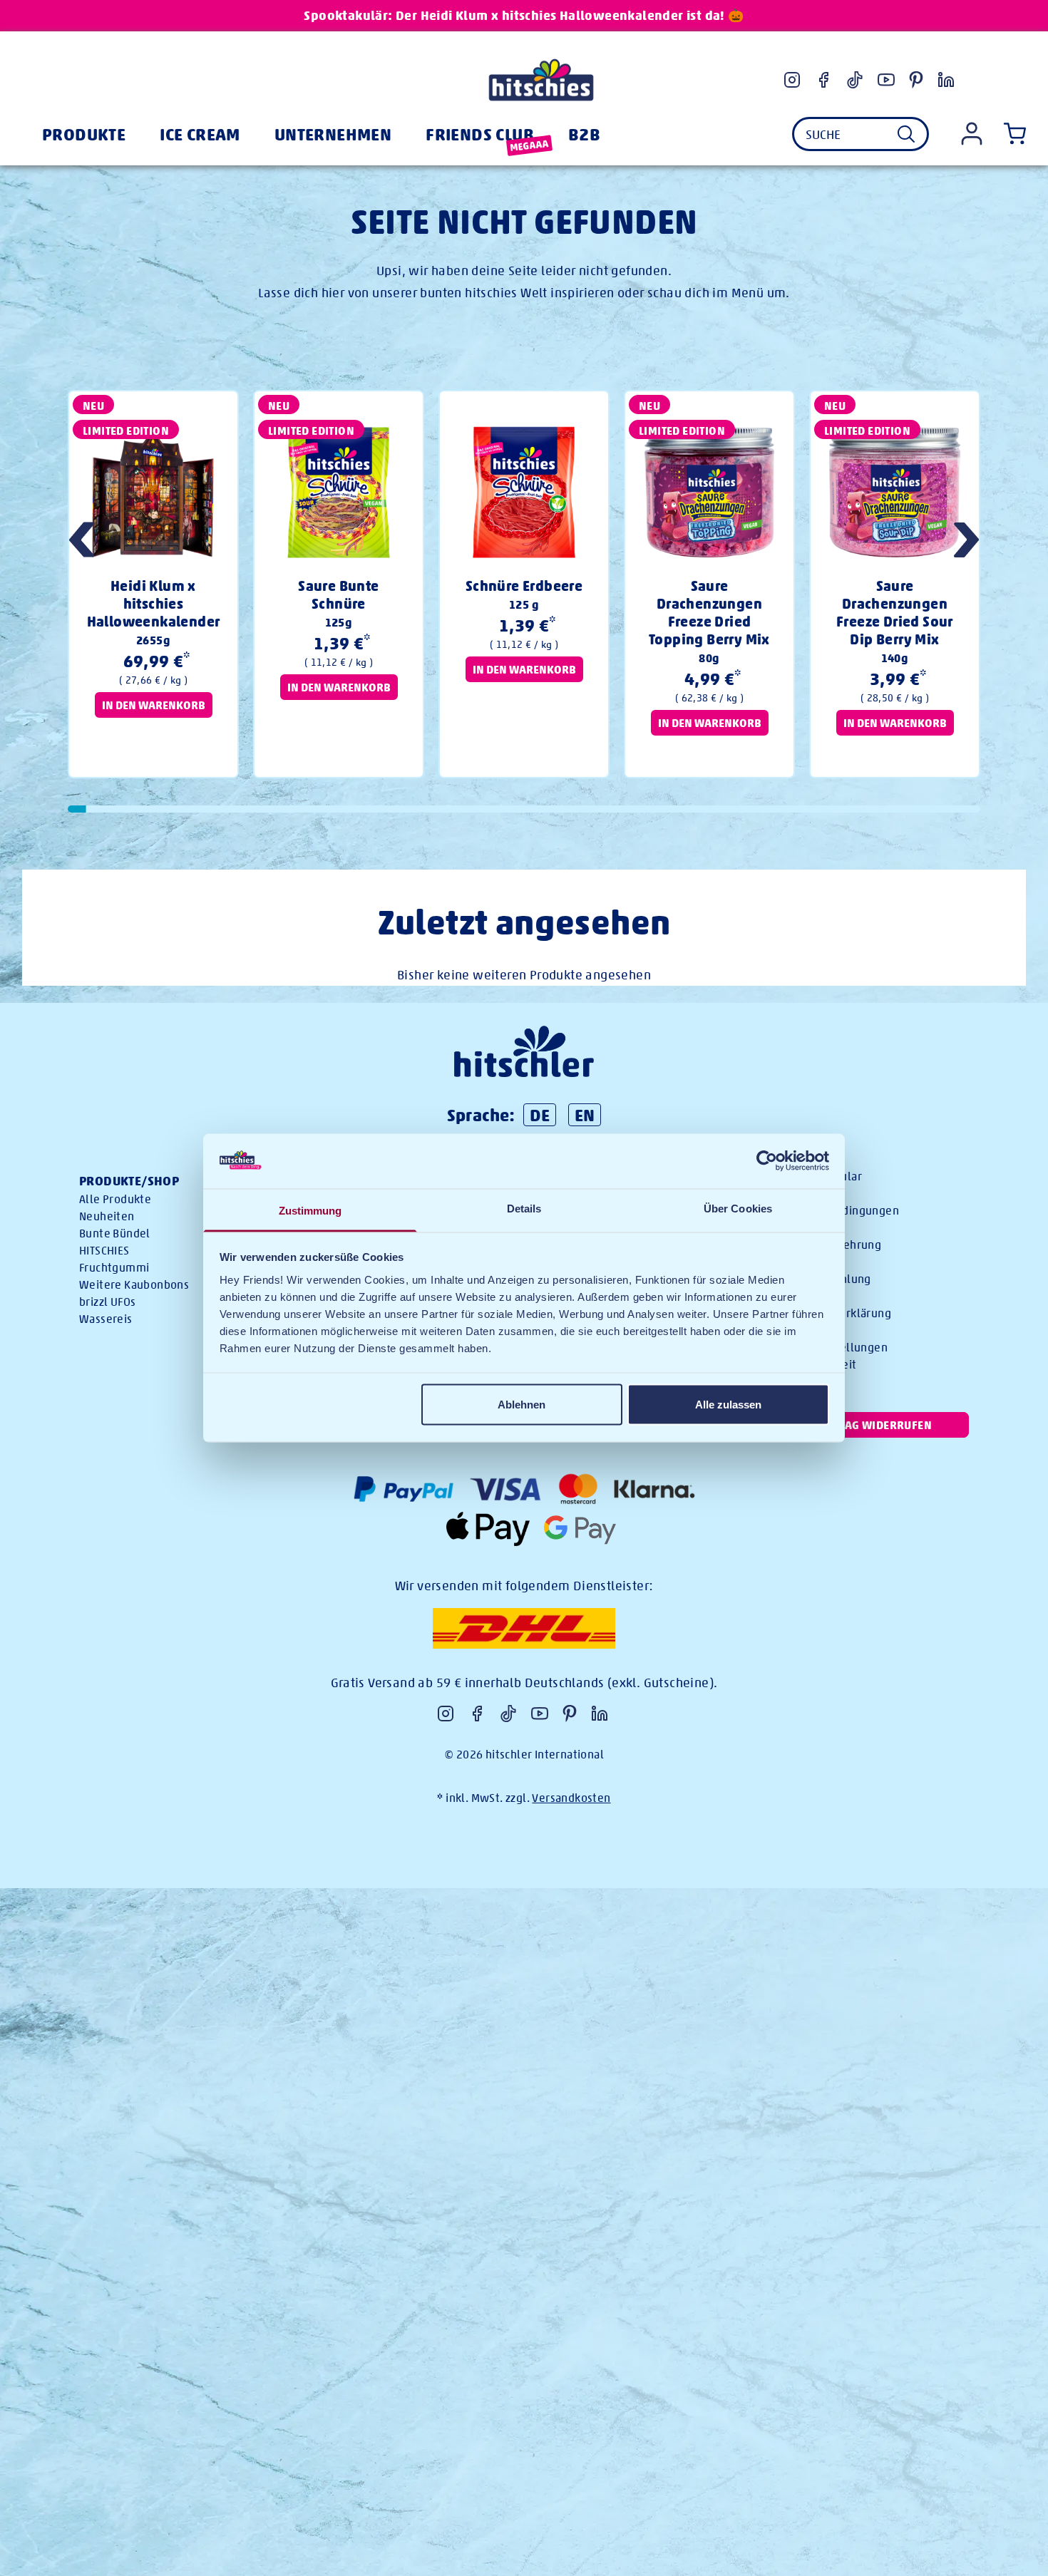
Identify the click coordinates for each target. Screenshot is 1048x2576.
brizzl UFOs (107, 1302)
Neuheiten (107, 1216)
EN (585, 1115)
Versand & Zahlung (823, 1279)
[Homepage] (541, 80)
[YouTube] (886, 80)
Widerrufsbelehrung (828, 1245)
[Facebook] (823, 80)
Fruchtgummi (114, 1268)
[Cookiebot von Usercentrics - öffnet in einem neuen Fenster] (767, 1161)
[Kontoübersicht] (972, 134)
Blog (786, 1296)
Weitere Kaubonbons (134, 1285)
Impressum (804, 1330)
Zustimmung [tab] (310, 1210)
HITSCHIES (104, 1251)
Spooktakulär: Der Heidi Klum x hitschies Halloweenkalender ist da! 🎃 (524, 15)
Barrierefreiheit (815, 1365)
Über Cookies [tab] (738, 1208)
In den (154, 705)
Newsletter (804, 1194)
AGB (784, 1228)
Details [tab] (524, 1208)
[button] (966, 542)
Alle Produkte (115, 1199)
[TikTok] (855, 80)
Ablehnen (522, 1405)
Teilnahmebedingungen (837, 1211)
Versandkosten (571, 1798)
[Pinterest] (916, 80)
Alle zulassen (728, 1405)
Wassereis (106, 1319)
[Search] (906, 134)
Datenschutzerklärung (833, 1313)
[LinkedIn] (946, 80)
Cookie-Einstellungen (831, 1348)
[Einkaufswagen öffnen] (1012, 134)
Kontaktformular (818, 1176)
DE (540, 1115)
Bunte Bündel (115, 1233)
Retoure (796, 1262)
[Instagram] (792, 80)
